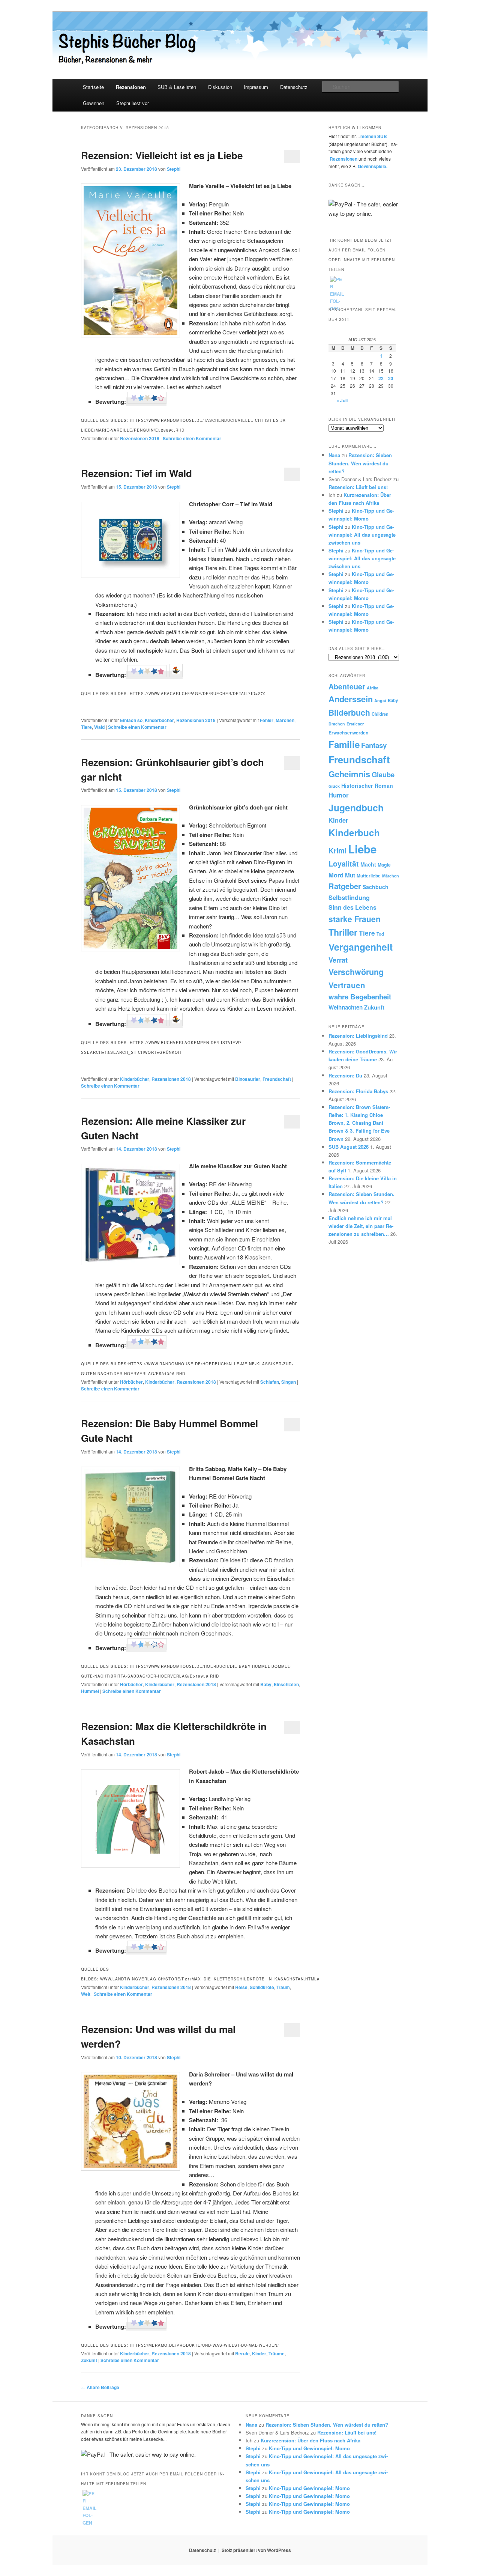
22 (381, 378)
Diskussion (220, 87)
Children (380, 714)
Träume (277, 2353)
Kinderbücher (159, 720)
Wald (99, 727)
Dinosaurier (248, 1079)
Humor (339, 795)
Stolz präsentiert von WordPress (256, 2550)
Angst (380, 700)
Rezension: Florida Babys (358, 1091)
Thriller (343, 932)
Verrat (338, 960)
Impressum (256, 87)
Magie (384, 865)
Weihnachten (346, 1007)
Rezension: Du (345, 1075)
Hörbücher (131, 1382)
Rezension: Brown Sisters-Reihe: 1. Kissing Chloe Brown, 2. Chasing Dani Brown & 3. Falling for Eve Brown (359, 1123)
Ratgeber (345, 886)
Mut (350, 875)
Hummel (90, 1691)
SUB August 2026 (349, 1147)
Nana (334, 455)
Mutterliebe (369, 876)
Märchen (285, 720)
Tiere (86, 727)
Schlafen (270, 1382)
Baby (266, 1684)
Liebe (362, 849)
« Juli (342, 400)
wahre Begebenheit (360, 997)
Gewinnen (94, 103)
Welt (86, 1994)
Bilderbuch (349, 712)
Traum (283, 1987)
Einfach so (131, 720)
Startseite (93, 87)
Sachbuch (376, 887)
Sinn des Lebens (352, 907)
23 (391, 378)
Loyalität (344, 864)
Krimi (337, 850)
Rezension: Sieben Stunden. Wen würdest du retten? (360, 463)
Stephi (174, 169)
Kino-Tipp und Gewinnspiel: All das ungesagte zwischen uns (362, 535)
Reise (241, 1987)
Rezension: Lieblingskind (358, 1036)
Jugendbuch (356, 808)
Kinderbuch (354, 832)
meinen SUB (374, 136)
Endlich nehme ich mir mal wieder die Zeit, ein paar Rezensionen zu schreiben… (361, 1226)
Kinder (259, 2353)
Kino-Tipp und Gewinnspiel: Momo (309, 2448)
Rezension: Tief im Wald (136, 473)
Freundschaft (277, 1079)
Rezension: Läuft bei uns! (358, 487)
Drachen (337, 724)
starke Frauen (355, 919)
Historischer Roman (367, 785)
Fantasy (374, 745)
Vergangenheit (361, 947)
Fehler (267, 720)
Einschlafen (286, 1684)
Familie (344, 744)
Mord (336, 875)
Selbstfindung (349, 897)
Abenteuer (347, 686)
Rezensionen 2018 (140, 438)
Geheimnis (349, 774)
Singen (289, 1382)
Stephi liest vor (133, 103)
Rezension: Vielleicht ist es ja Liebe (162, 155)
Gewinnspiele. (373, 166)
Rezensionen (131, 87)
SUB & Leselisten (177, 87)
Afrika (373, 688)
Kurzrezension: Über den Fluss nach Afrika (310, 2440)
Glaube (383, 774)
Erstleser (355, 724)
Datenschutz (294, 87)
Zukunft (89, 2360)
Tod (380, 934)
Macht (368, 864)
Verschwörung (356, 972)
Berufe (242, 2353)
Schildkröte (262, 1987)
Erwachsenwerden (348, 733)
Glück (334, 786)
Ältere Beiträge (100, 2387)
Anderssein (351, 699)
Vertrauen (347, 985)
